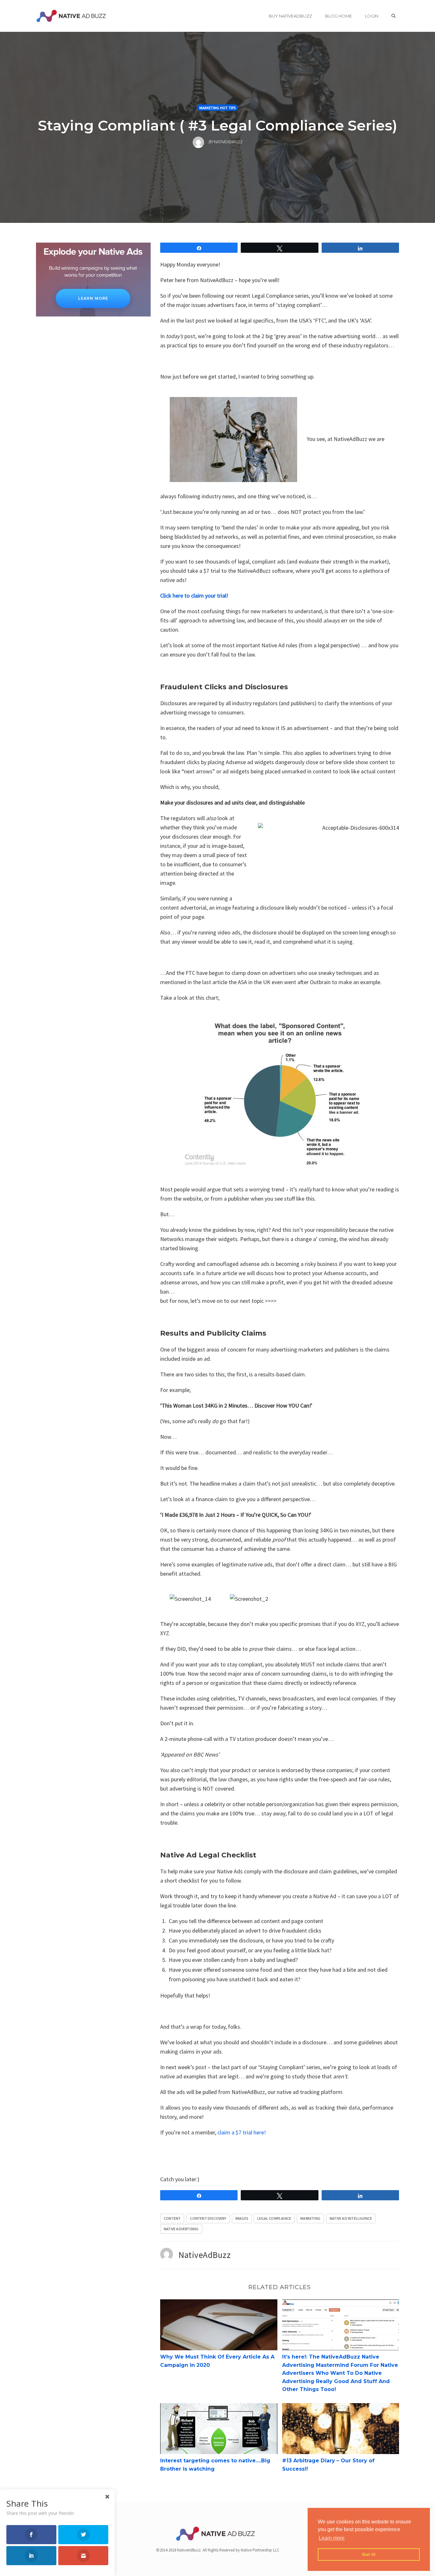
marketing (310, 2218)
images (242, 2218)
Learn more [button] (332, 2538)
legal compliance (274, 2218)
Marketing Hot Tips (217, 108)
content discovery (208, 2218)
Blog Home (339, 16)
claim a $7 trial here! (242, 2132)
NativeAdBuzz (205, 2255)
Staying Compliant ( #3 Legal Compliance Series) (218, 125)
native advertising (181, 2229)
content (172, 2218)
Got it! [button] (369, 2554)
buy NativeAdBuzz (290, 16)
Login (372, 16)
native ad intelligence (351, 2218)
